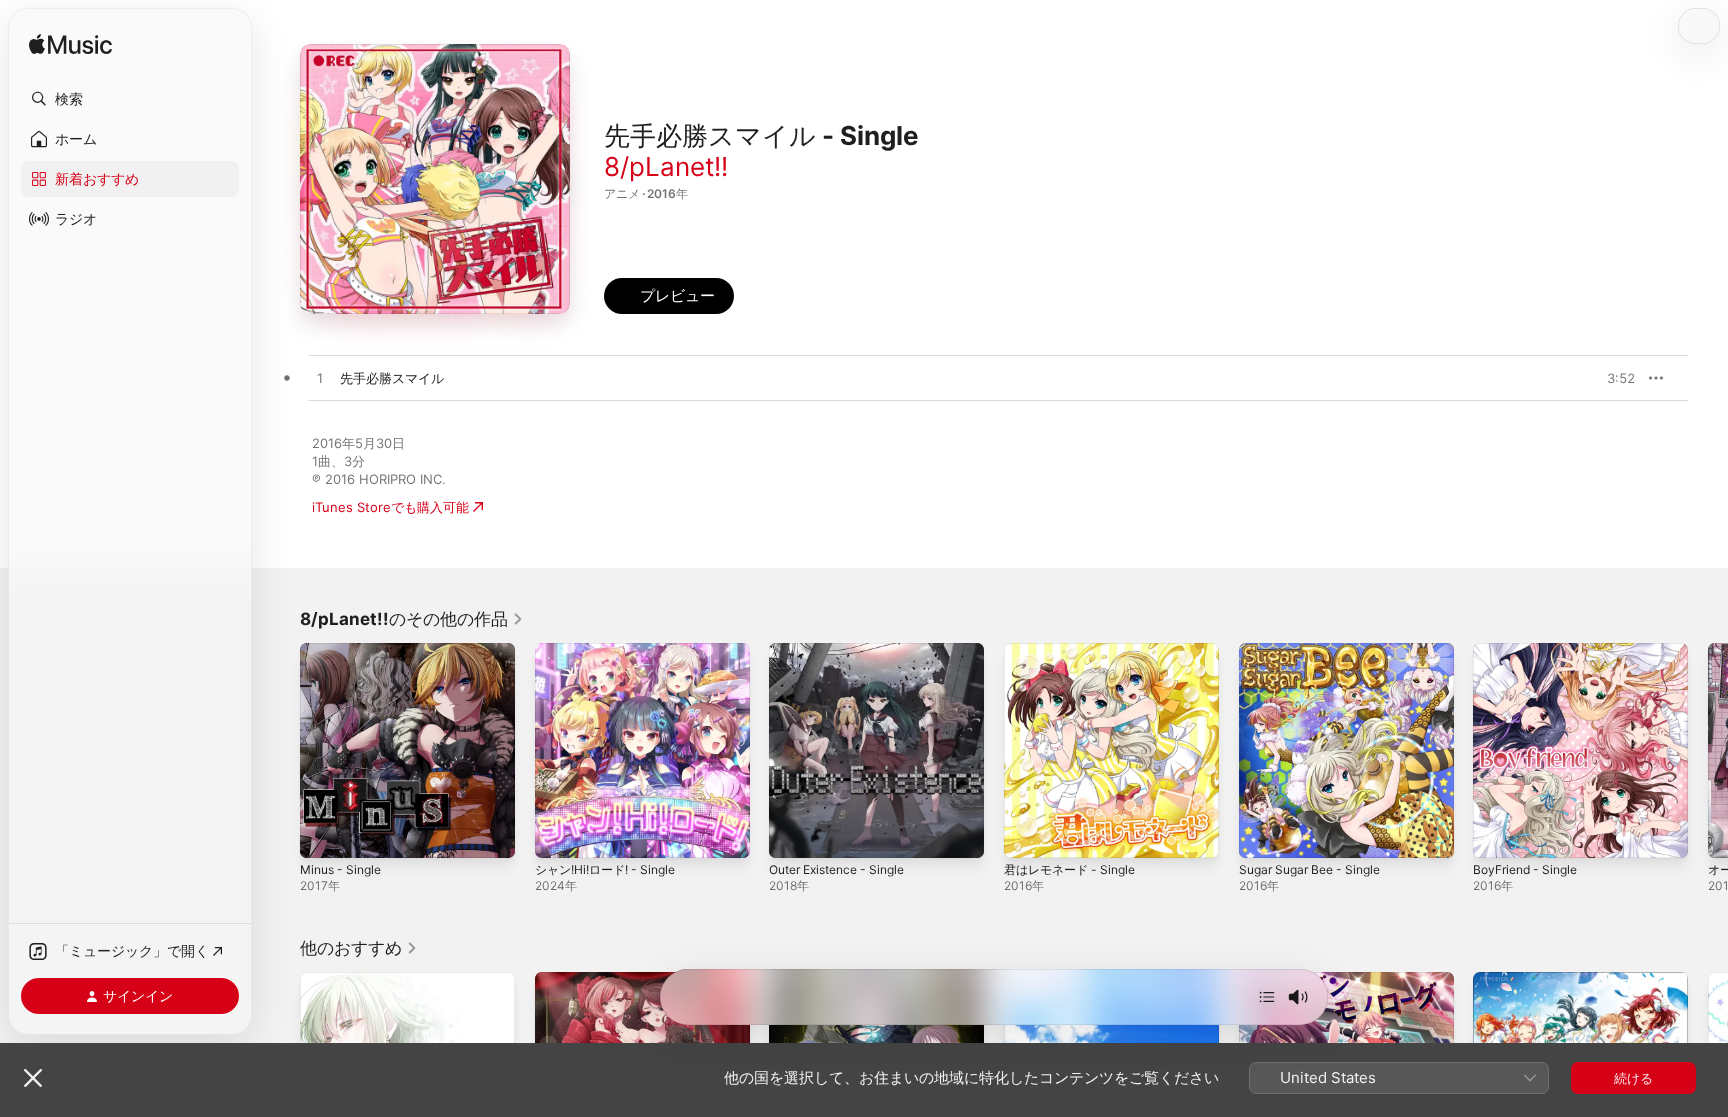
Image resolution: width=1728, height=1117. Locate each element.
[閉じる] (33, 1078)
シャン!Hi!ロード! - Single (612, 651)
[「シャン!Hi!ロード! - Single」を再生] (560, 833)
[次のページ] (1708, 750)
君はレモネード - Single (1075, 651)
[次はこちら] (1267, 997)
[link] (412, 619)
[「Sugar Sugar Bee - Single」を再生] (1264, 833)
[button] (130, 99)
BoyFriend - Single (1530, 651)
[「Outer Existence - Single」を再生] (794, 833)
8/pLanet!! (666, 166)
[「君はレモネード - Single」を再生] (1029, 833)
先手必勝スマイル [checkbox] (392, 378)
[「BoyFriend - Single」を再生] (1498, 833)
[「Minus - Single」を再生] (325, 833)
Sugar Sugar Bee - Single (1317, 651)
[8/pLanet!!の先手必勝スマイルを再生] (320, 379)
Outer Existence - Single (845, 651)
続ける (1633, 1078)
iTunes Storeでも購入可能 (390, 507)
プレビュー (1610, 378)
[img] (70, 45)
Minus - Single (345, 651)
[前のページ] (280, 750)
